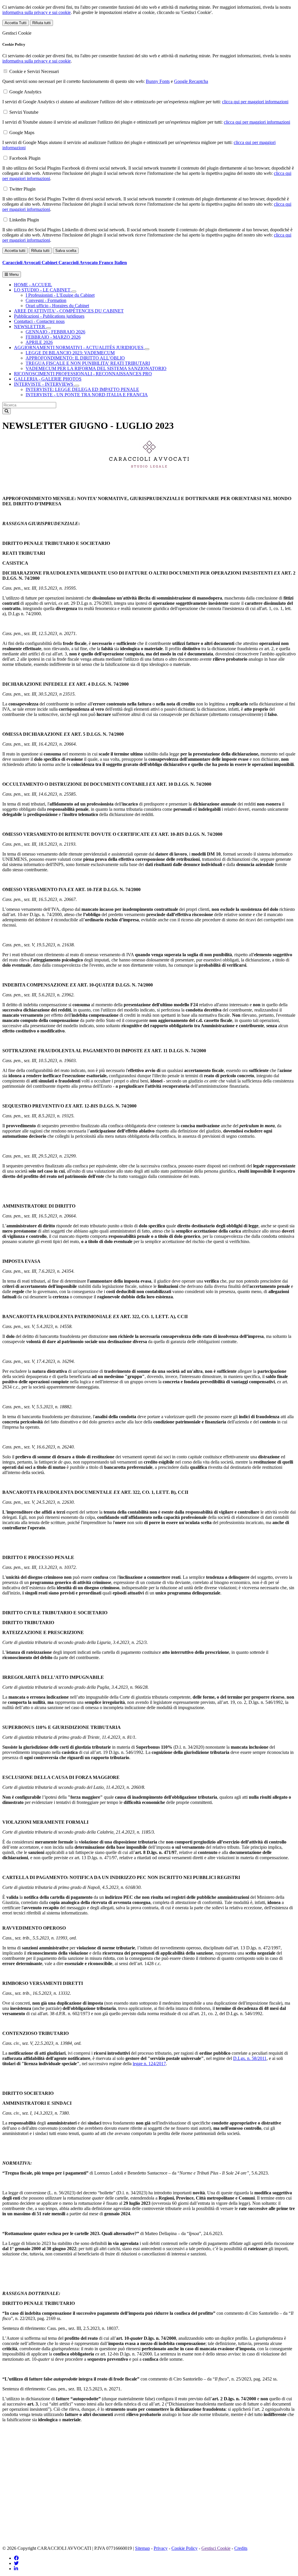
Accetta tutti (15, 251)
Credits (241, 2548)
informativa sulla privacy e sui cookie (37, 12)
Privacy (161, 2548)
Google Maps (22, 133)
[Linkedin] (16, 2569)
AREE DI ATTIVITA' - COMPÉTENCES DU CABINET (69, 311)
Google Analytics (25, 92)
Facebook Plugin (25, 158)
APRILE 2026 (39, 342)
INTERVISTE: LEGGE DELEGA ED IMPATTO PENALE (82, 389)
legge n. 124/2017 (149, 2064)
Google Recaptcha (191, 81)
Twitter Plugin (22, 189)
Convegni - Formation (46, 300)
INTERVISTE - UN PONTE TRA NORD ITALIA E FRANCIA (87, 395)
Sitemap (142, 2548)
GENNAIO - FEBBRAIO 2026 (55, 332)
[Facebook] (16, 2558)
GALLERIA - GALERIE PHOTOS (48, 379)
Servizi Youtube (24, 112)
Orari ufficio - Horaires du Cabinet (57, 306)
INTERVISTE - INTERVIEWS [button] (44, 384)
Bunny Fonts (158, 81)
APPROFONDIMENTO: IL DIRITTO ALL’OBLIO (75, 358)
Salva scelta (66, 251)
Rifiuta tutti (41, 23)
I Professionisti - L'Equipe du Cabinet (60, 295)
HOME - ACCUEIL (33, 285)
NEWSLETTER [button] (30, 327)
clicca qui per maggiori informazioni (255, 102)
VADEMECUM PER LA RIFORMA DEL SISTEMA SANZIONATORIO (96, 368)
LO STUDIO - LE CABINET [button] (43, 290)
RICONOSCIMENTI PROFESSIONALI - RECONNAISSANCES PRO (83, 374)
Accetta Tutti (16, 23)
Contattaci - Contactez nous (39, 321)
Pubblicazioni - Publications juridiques (49, 316)
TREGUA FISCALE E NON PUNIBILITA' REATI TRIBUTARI (88, 363)
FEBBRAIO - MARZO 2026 (53, 337)
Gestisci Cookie (216, 2548)
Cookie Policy (185, 2548)
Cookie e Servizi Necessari (34, 71)
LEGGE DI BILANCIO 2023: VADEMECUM (70, 353)
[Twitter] (16, 2563)
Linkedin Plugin (24, 220)
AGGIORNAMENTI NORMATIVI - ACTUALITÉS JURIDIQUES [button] (79, 347)
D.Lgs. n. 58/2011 (250, 2058)
